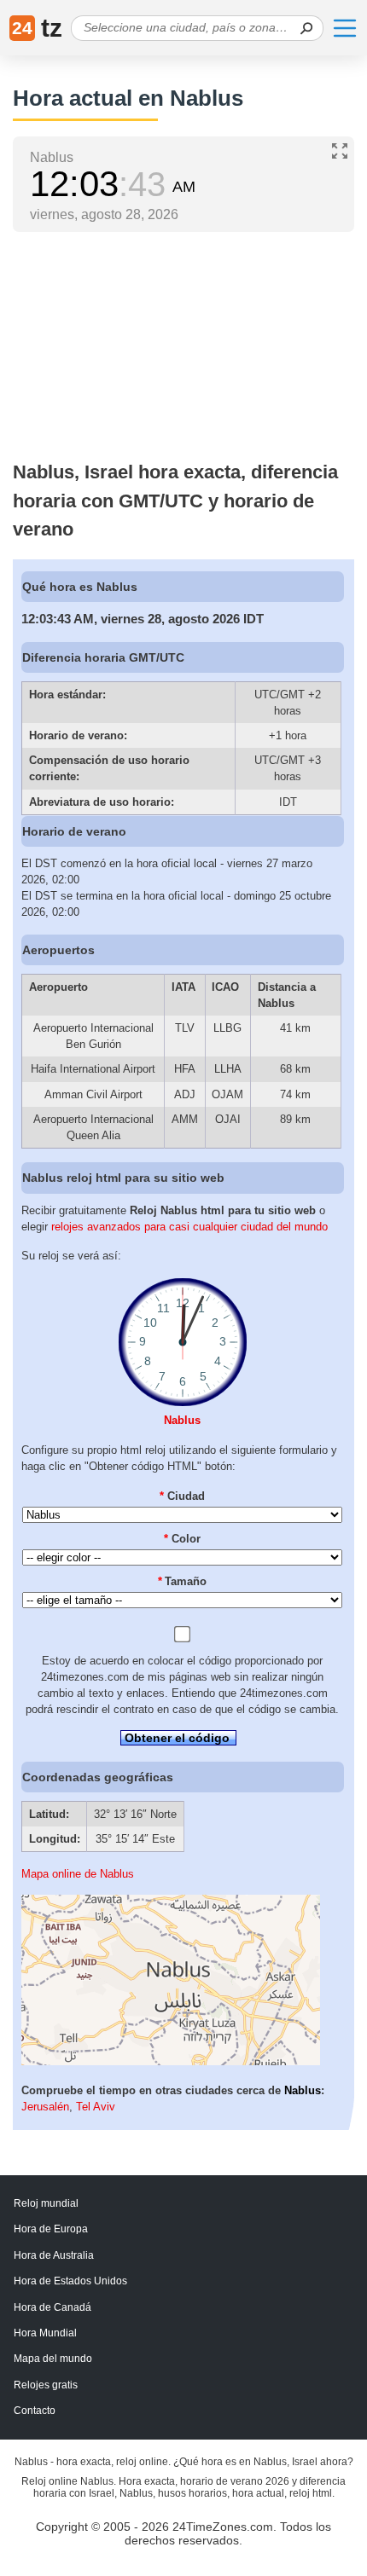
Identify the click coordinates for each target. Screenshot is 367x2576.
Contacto (35, 2411)
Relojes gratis (46, 2385)
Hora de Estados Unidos (70, 2281)
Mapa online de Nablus (78, 1874)
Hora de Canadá (52, 2307)
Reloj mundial (46, 2203)
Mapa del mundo (53, 2359)
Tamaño (183, 1581)
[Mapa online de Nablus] (171, 2061)
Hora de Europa (51, 2229)
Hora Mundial (45, 2333)
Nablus (182, 1420)
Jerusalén (45, 2107)
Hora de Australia (54, 2255)
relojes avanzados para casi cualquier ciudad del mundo (189, 1227)
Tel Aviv (96, 2107)
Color (182, 1539)
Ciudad (182, 1496)
